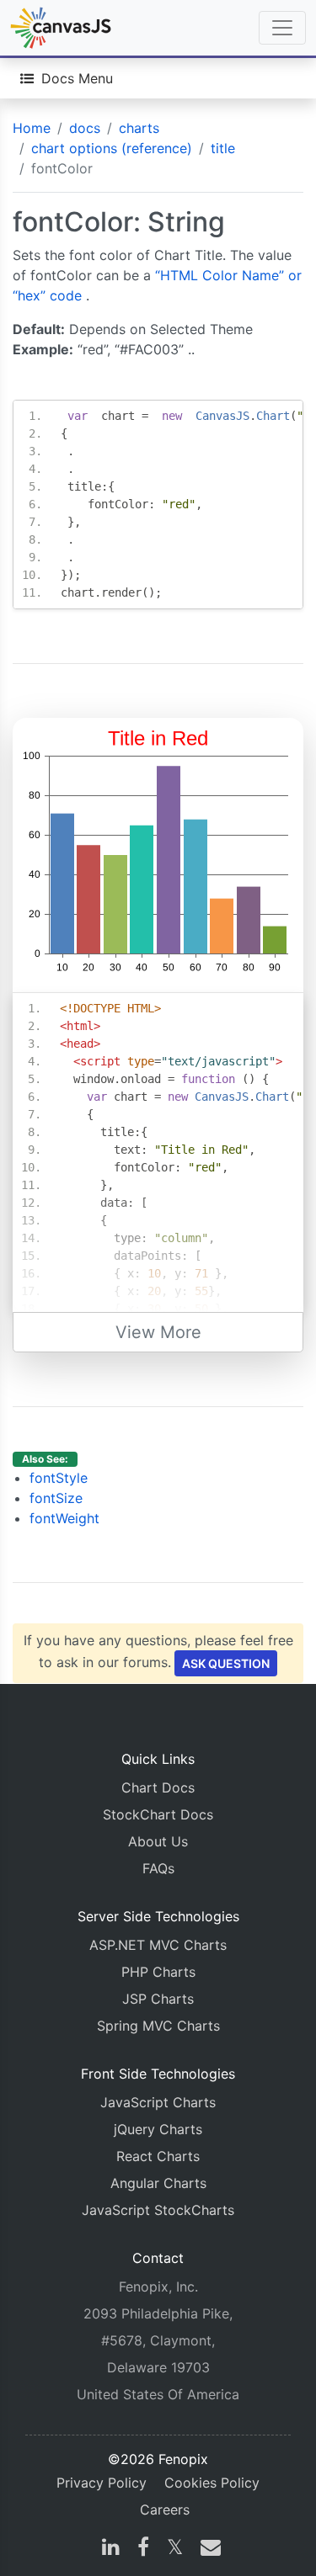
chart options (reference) (112, 148)
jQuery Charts (158, 2129)
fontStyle (59, 1478)
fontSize (56, 1498)
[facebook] (143, 2549)
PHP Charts (158, 1972)
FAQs (158, 1868)
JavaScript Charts (158, 2102)
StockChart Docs (158, 1814)
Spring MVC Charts (158, 2026)
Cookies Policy (212, 2483)
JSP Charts (158, 1999)
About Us (158, 1841)
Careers (165, 2510)
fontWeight (64, 1518)
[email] (207, 2549)
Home (32, 128)
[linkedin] (111, 2549)
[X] (175, 2549)
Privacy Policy (102, 2483)
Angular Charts (158, 2183)
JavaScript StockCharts (158, 2210)
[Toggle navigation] (282, 28)
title (223, 148)
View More (158, 1332)
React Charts (158, 2156)
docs (85, 128)
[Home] (61, 28)
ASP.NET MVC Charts (158, 1945)
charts (139, 128)
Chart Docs (158, 1787)
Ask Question (226, 1663)
